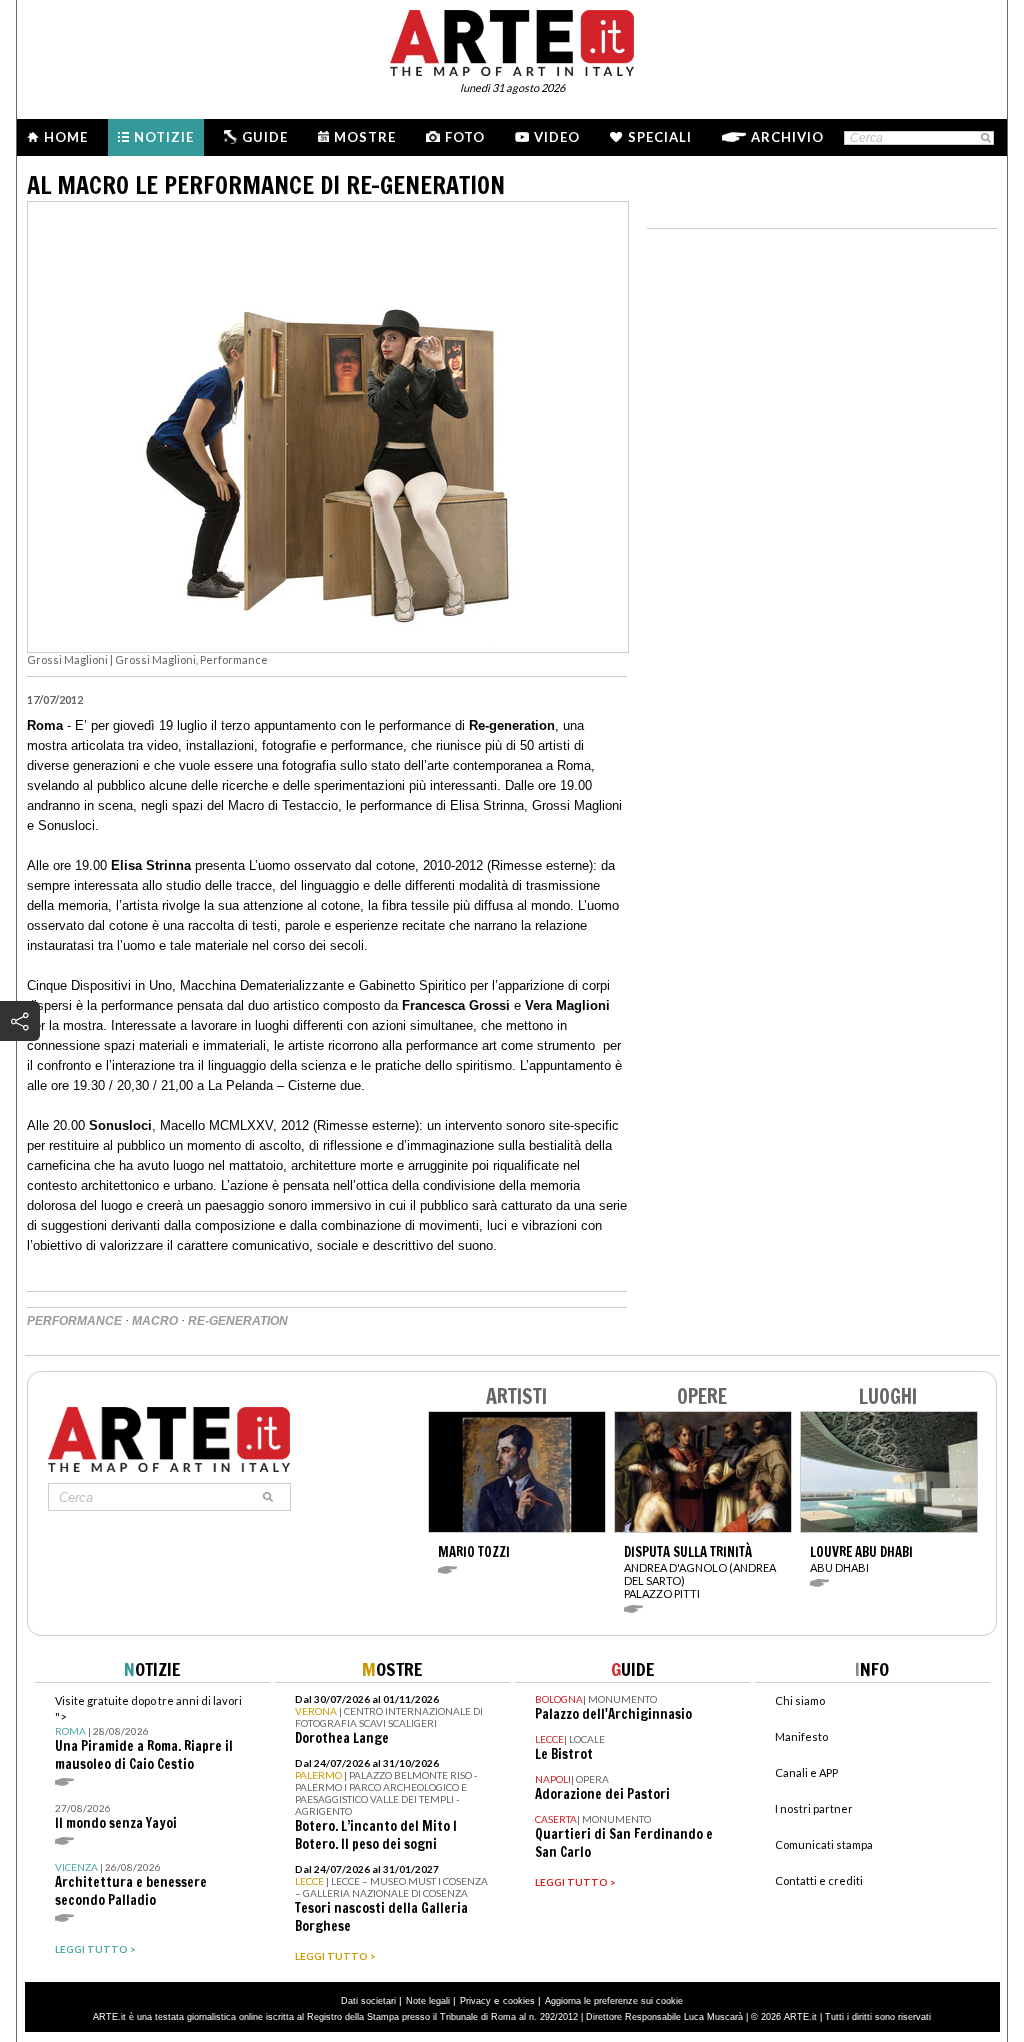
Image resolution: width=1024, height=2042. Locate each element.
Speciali (660, 137)
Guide (265, 137)
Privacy (475, 2001)
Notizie (164, 137)
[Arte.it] (512, 40)
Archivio (787, 137)
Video (557, 137)
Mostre (365, 137)
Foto (465, 137)
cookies (519, 2001)
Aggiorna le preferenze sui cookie (614, 2001)
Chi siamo (800, 1700)
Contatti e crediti (819, 1880)
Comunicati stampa (824, 1844)
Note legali (428, 2001)
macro (155, 1321)
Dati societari (368, 2001)
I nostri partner (814, 1808)
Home (66, 137)
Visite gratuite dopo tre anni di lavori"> (148, 1733)
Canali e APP (806, 1772)
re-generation (238, 1321)
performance (74, 1321)
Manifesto (801, 1736)
